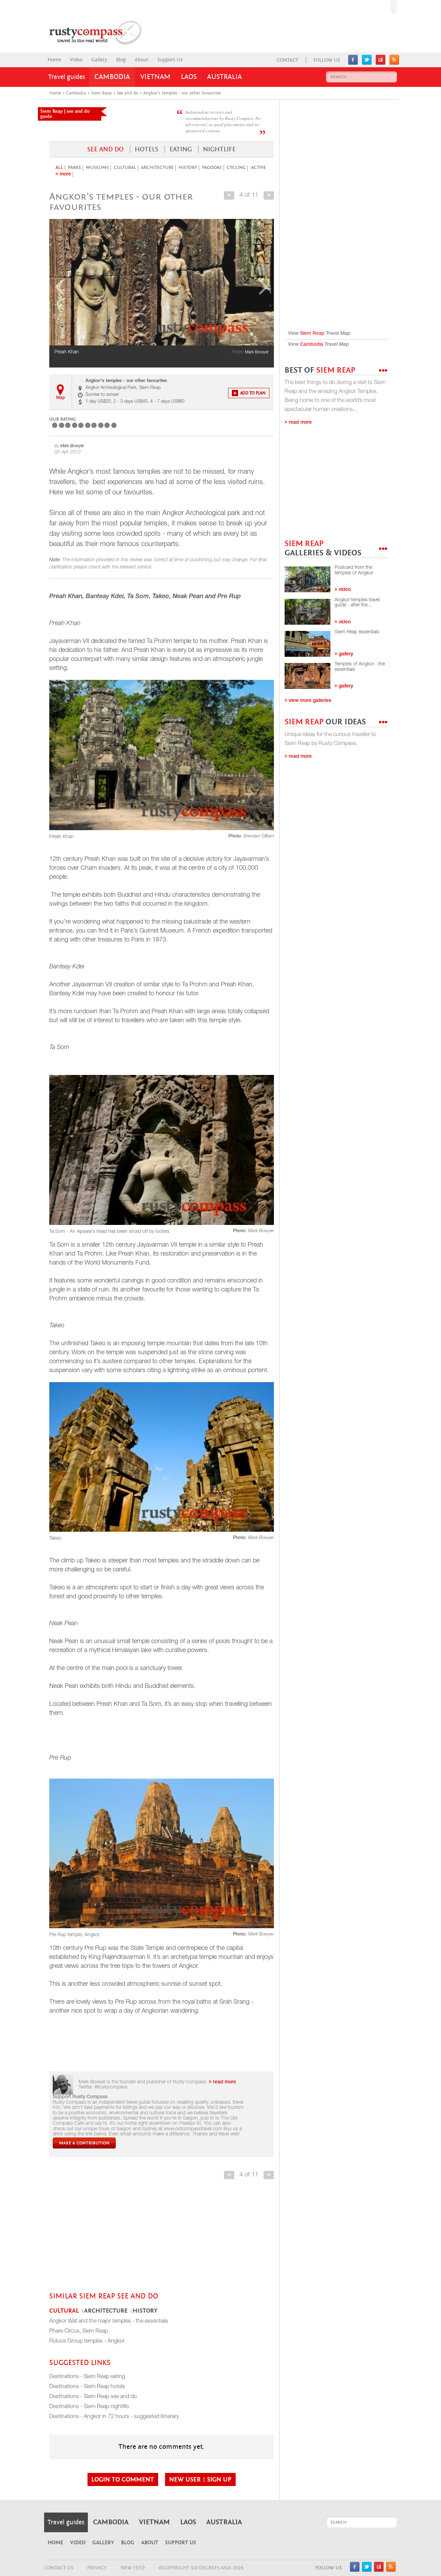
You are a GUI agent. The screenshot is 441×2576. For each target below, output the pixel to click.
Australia (224, 77)
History (188, 168)
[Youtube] (381, 63)
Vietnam (155, 77)
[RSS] (394, 63)
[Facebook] (353, 63)
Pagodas (212, 168)
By (69, 446)
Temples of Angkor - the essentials (360, 667)
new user (186, 2479)
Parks (74, 168)
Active (259, 168)
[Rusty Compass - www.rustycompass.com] (88, 33)
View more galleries (309, 701)
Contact (288, 60)
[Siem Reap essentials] (307, 644)
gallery (345, 654)
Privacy (97, 2568)
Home (54, 60)
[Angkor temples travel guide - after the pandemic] (307, 612)
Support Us (170, 60)
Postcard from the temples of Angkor (354, 570)
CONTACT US (59, 2568)
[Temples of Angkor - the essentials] (307, 676)
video (344, 590)
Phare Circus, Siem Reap (79, 2332)
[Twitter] (367, 63)
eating (181, 149)
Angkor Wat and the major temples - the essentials (109, 2322)
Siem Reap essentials (357, 632)
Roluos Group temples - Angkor (87, 2342)
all (59, 168)
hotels (147, 149)
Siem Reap (312, 334)
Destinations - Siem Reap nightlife (89, 2407)
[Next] (269, 195)
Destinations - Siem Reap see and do (93, 2397)
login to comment (123, 2479)
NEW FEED (133, 2568)
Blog (121, 60)
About (142, 60)
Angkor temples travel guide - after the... (357, 603)
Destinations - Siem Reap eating (87, 2377)
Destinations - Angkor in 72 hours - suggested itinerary (114, 2417)
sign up (219, 2479)
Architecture (157, 168)
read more (224, 2082)
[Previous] (229, 195)
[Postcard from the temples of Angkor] (307, 579)
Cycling (236, 168)
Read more (300, 423)
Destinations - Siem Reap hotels (87, 2387)
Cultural (125, 168)
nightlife (219, 149)
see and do (105, 149)
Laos (189, 77)
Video (76, 60)
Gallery (99, 60)
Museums (97, 168)
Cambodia (112, 77)
